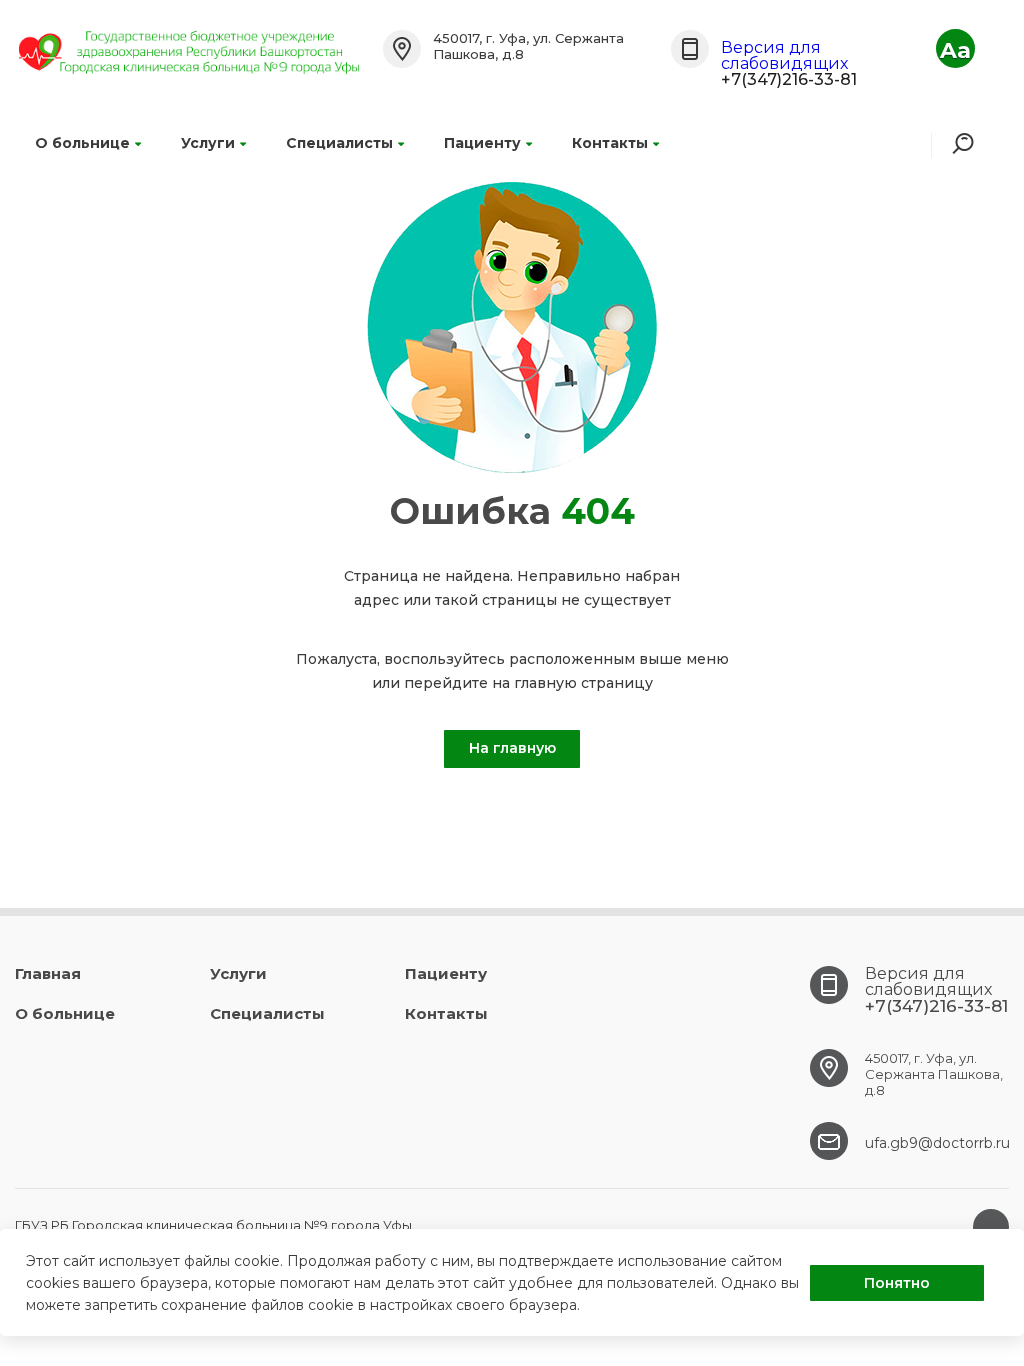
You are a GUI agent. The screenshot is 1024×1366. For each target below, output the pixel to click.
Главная (48, 973)
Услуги (208, 143)
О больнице (82, 143)
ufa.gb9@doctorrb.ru (937, 1143)
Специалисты (339, 143)
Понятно (897, 1283)
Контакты (610, 143)
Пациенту (482, 143)
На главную (512, 748)
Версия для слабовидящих (784, 55)
